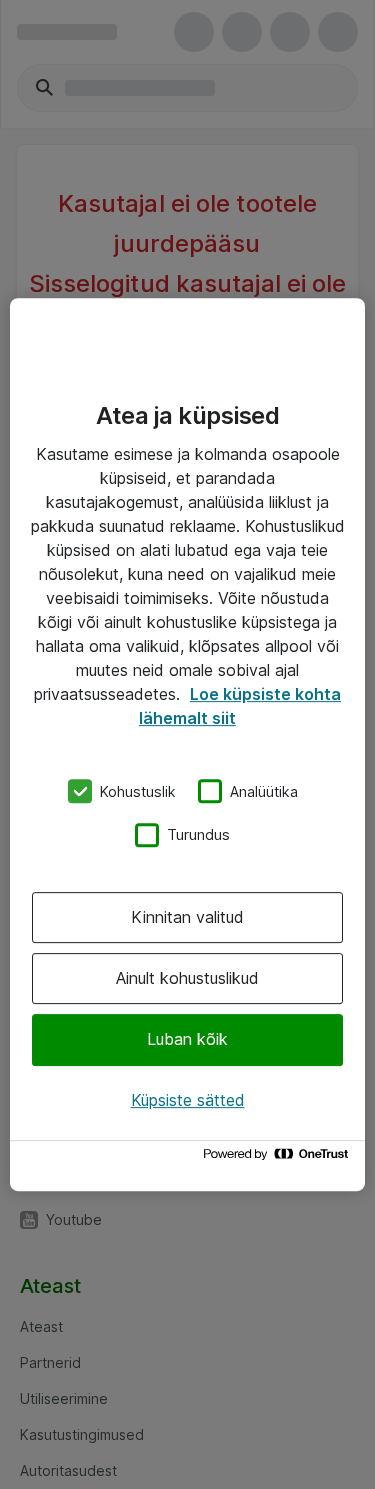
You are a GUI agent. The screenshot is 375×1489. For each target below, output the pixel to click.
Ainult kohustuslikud (187, 978)
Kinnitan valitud (187, 917)
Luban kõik (187, 1040)
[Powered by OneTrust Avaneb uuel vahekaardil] (279, 1158)
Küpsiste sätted (188, 1100)
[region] (187, 745)
